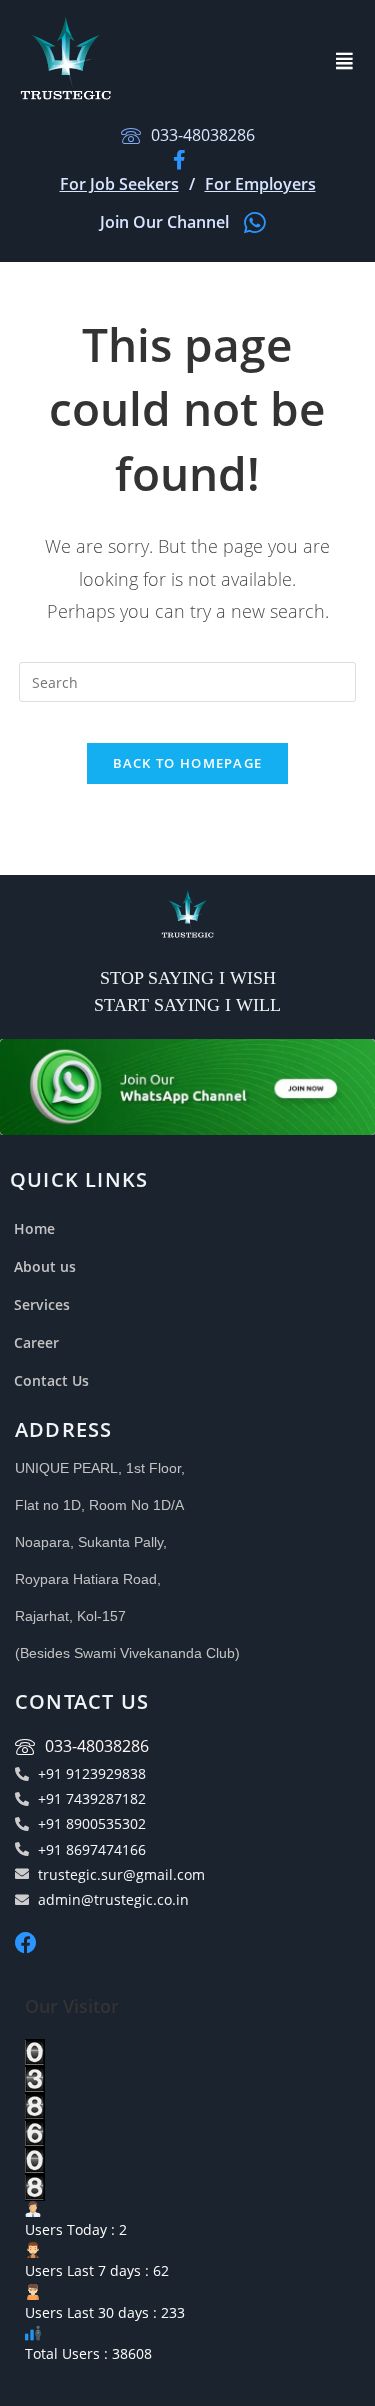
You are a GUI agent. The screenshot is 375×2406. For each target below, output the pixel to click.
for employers (260, 184)
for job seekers (119, 184)
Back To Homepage (188, 763)
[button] (345, 60)
